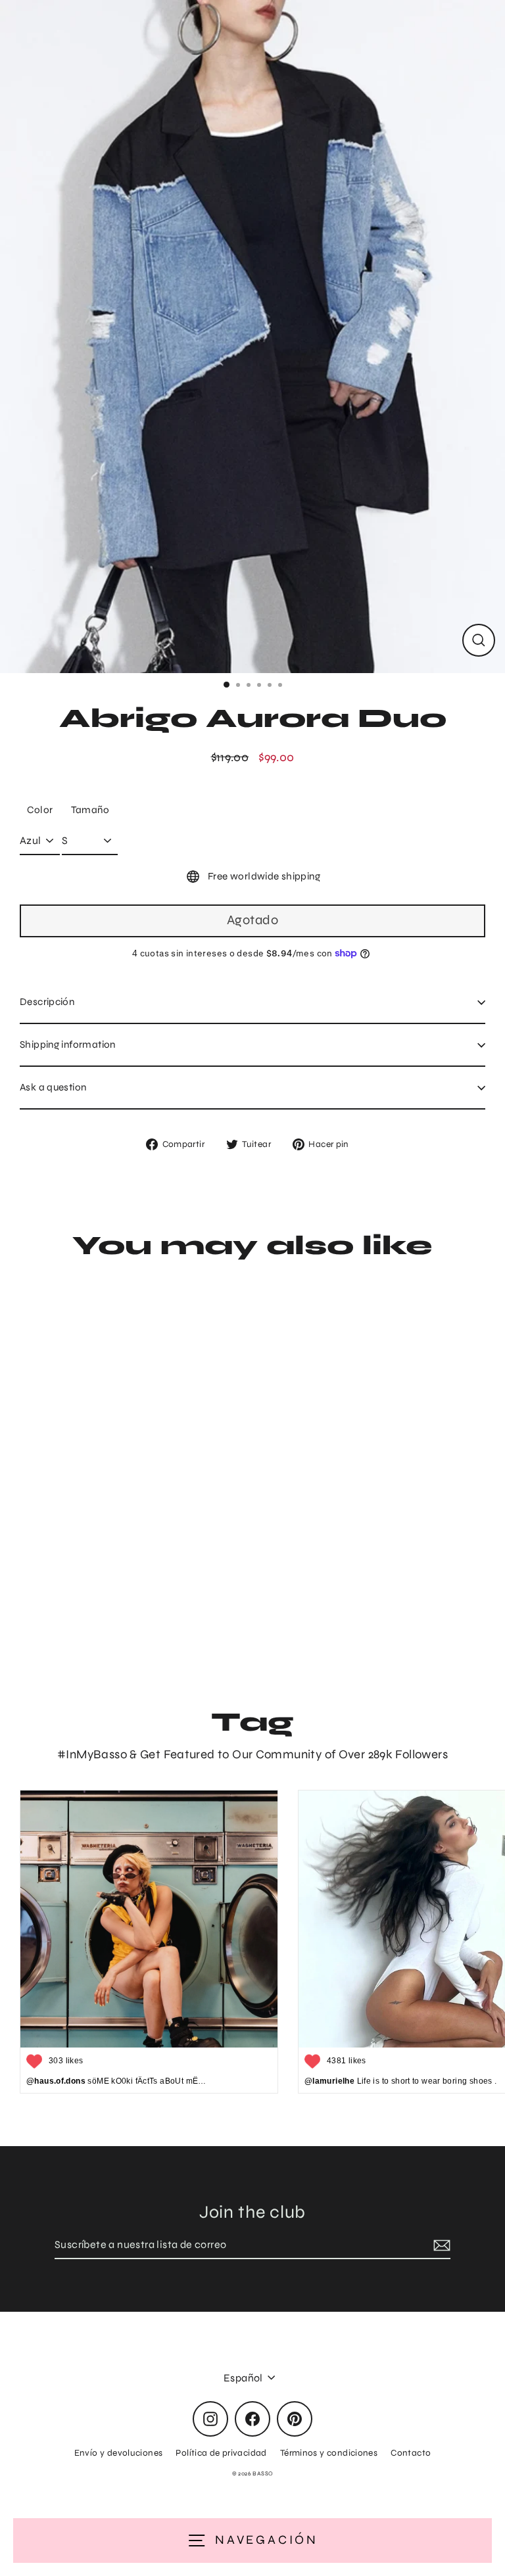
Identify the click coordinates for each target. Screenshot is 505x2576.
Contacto (411, 2453)
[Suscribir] (440, 2245)
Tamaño (90, 810)
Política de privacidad (221, 2453)
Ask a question (53, 1087)
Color (40, 810)
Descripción (47, 1002)
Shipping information (68, 1044)
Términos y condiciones (329, 2453)
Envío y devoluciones (119, 2453)
